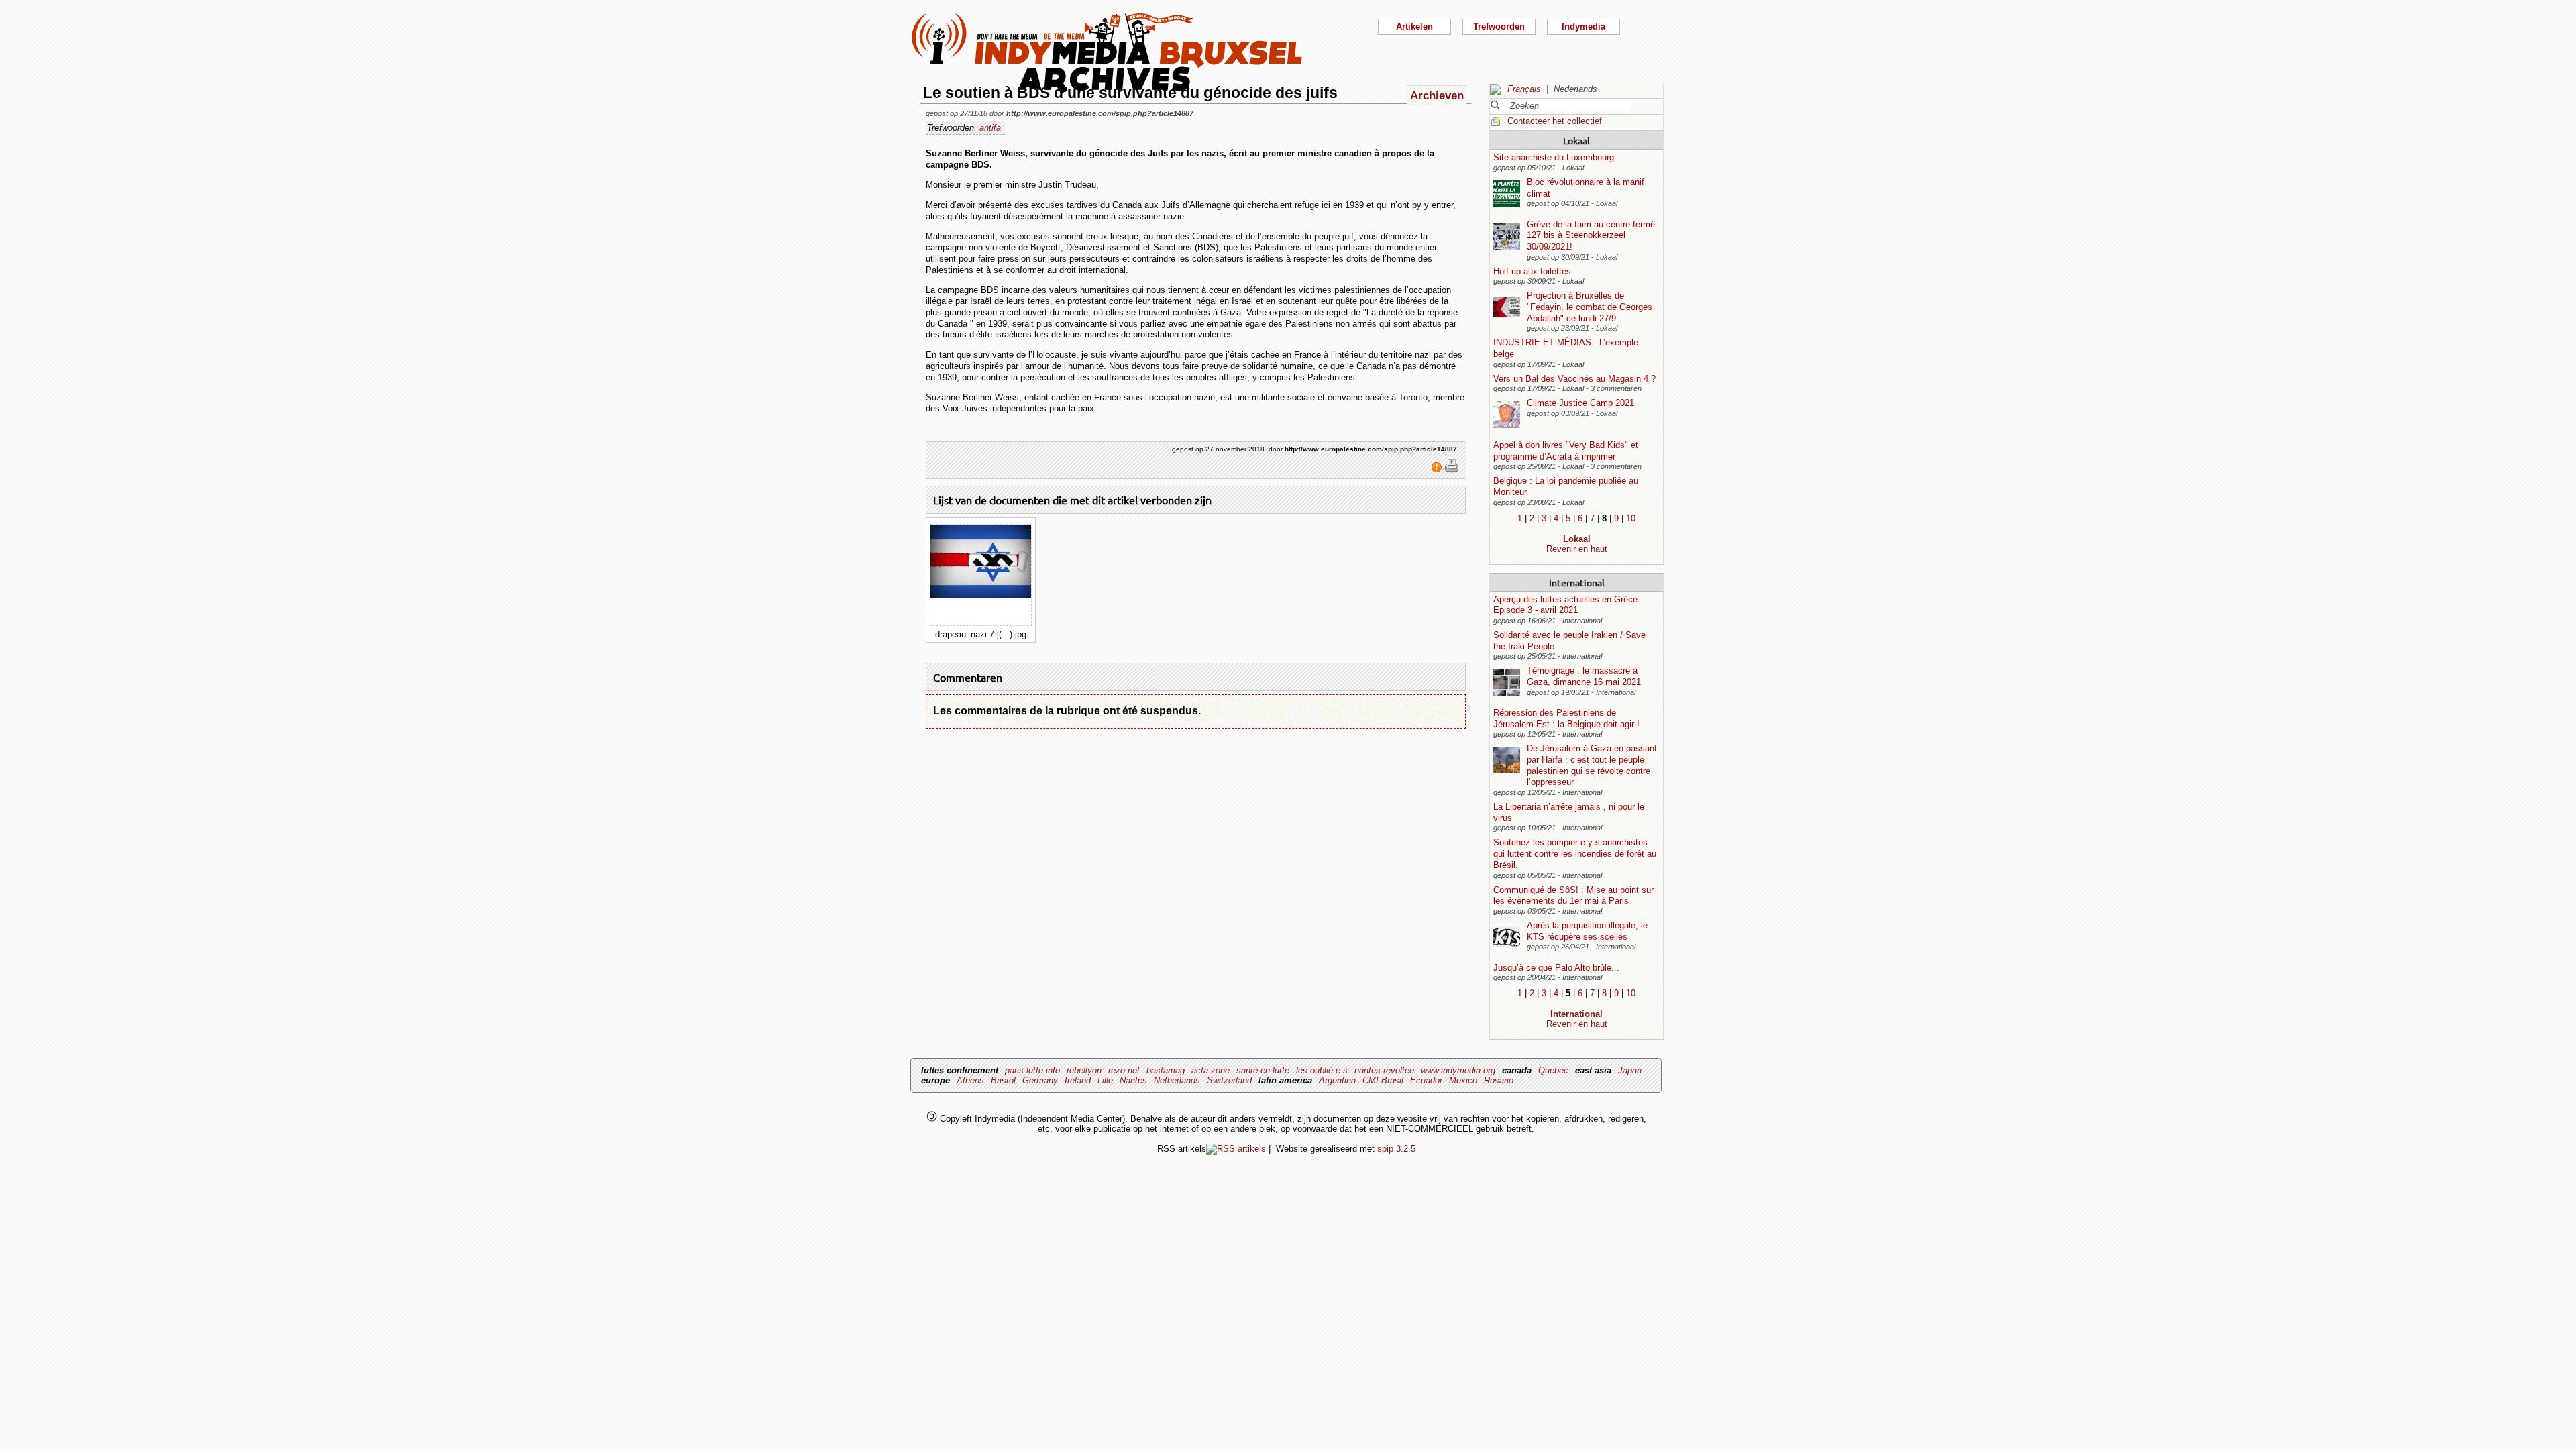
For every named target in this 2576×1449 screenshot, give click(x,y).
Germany (1040, 1080)
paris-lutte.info (1032, 1070)
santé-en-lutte (1263, 1070)
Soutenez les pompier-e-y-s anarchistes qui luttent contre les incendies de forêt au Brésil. (1575, 853)
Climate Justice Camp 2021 (1580, 403)
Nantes (1133, 1080)
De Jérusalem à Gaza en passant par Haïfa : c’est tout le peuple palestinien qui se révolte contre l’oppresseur (1592, 765)
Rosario (1499, 1080)
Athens (970, 1080)
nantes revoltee (1384, 1070)
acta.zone (1211, 1070)
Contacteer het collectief (1555, 121)
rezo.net (1124, 1070)
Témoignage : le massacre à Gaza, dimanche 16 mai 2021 (1584, 676)
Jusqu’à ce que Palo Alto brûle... (1556, 968)
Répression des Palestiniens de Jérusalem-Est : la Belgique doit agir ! (1566, 718)
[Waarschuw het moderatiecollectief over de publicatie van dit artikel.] (1438, 470)
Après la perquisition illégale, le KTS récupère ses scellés (1587, 931)
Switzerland (1229, 1080)
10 (1631, 518)
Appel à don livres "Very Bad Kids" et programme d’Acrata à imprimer (1566, 451)
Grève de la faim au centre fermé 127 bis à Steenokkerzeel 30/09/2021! (1591, 235)
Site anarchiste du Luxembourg (1554, 157)
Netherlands (1177, 1080)
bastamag (1166, 1070)
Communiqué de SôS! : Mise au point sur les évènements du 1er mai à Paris (1573, 896)
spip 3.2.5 (1396, 1149)
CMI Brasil (1383, 1080)
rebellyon (1084, 1070)
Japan (1630, 1070)
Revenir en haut (1577, 549)
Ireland (1078, 1080)
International (1577, 582)
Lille (1105, 1080)
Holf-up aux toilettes (1532, 271)
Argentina (1337, 1080)
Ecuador (1426, 1080)
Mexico (1463, 1080)
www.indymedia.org (1458, 1070)
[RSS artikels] (1236, 1149)
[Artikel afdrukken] (1452, 470)
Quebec (1553, 1070)
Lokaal (1576, 140)
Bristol (1003, 1080)
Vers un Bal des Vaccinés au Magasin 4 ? (1574, 379)
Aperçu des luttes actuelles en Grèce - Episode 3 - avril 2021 (1568, 605)
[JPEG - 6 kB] (981, 595)
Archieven (1437, 95)
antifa (990, 128)
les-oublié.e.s (1322, 1070)
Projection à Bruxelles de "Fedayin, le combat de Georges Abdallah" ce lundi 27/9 (1590, 307)
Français (1524, 89)
